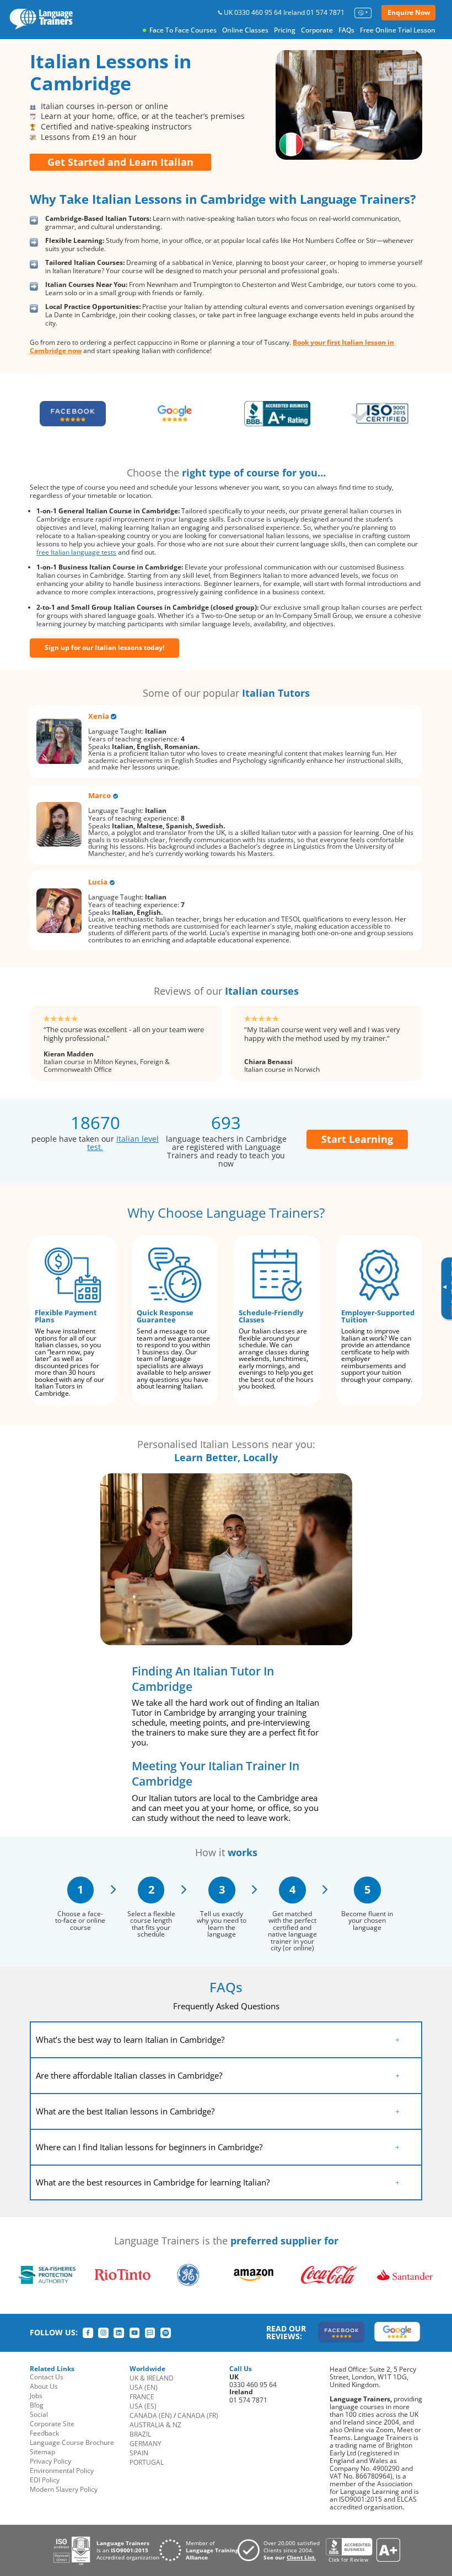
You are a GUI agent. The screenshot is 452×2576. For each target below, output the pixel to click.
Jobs (36, 2396)
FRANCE (142, 2397)
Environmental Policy (62, 2471)
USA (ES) (143, 2406)
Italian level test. (123, 1143)
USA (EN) (144, 2387)
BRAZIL (140, 2434)
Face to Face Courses (183, 30)
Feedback (44, 2433)
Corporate (317, 30)
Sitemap (42, 2452)
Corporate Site (52, 2424)
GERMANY (146, 2444)
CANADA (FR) (198, 2415)
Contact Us (47, 2377)
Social (39, 2414)
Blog (37, 2405)
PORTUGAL (147, 2462)
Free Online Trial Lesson (398, 30)
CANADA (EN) (151, 2415)
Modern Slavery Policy (64, 2489)
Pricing (285, 30)
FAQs (346, 30)
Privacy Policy (50, 2461)
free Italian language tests (76, 552)
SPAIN (139, 2453)
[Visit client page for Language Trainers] (282, 2550)
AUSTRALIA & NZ (155, 2425)
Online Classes (245, 30)
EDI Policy (45, 2480)
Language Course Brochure (72, 2442)
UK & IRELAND (152, 2378)
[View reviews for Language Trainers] (363, 2550)
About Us (44, 2386)
